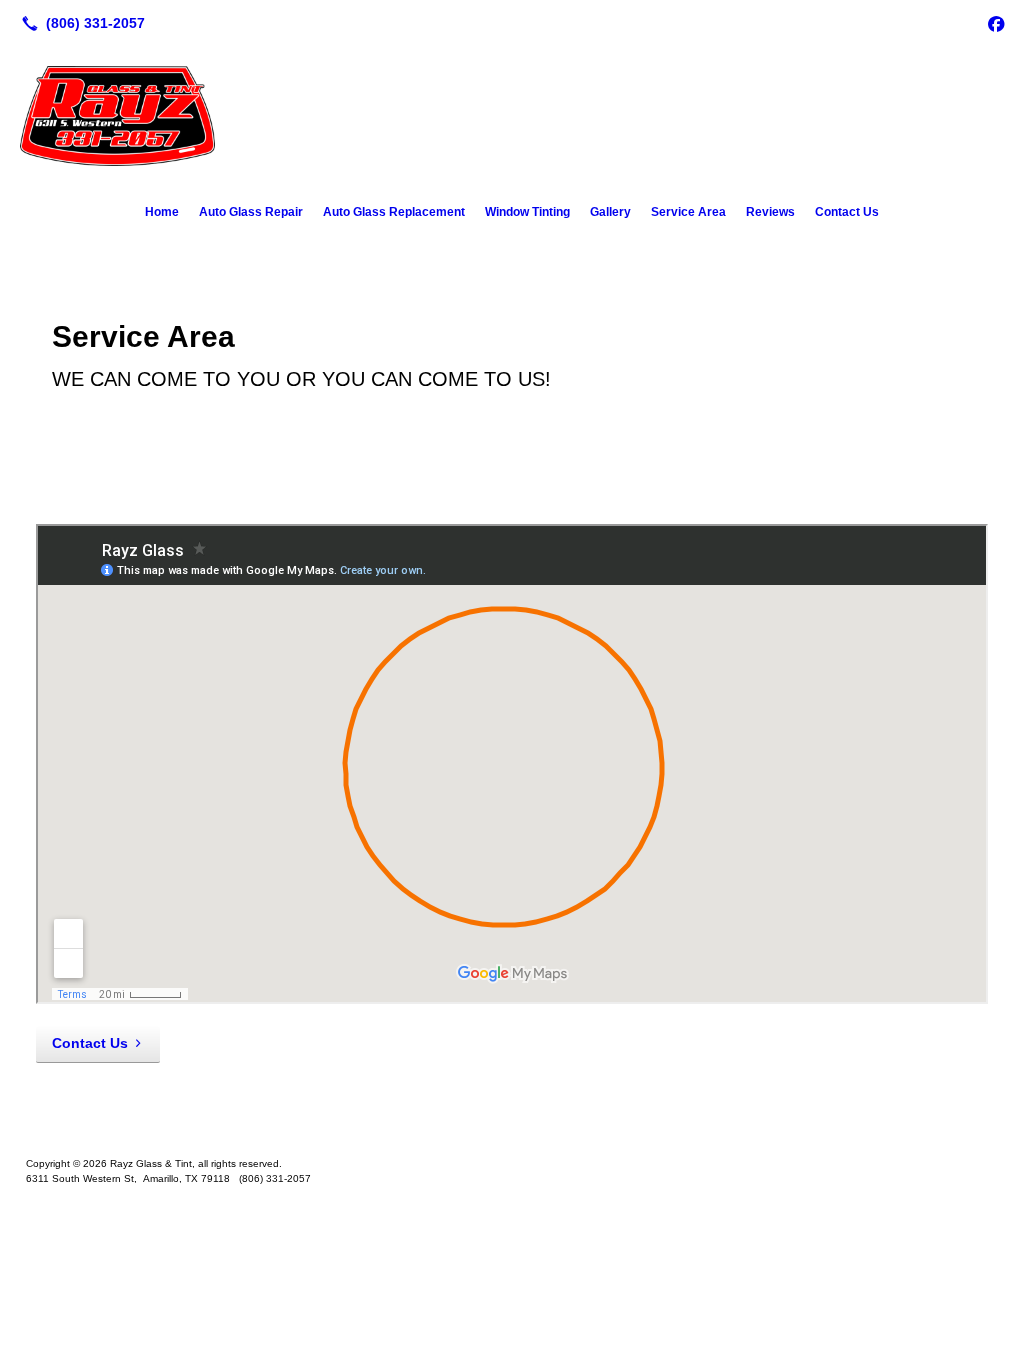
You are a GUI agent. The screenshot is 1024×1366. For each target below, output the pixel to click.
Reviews (770, 212)
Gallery (610, 212)
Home (162, 212)
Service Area (688, 212)
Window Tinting (527, 212)
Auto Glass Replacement (394, 212)
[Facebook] (996, 23)
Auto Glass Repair (251, 212)
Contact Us (847, 212)
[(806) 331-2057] (79, 23)
